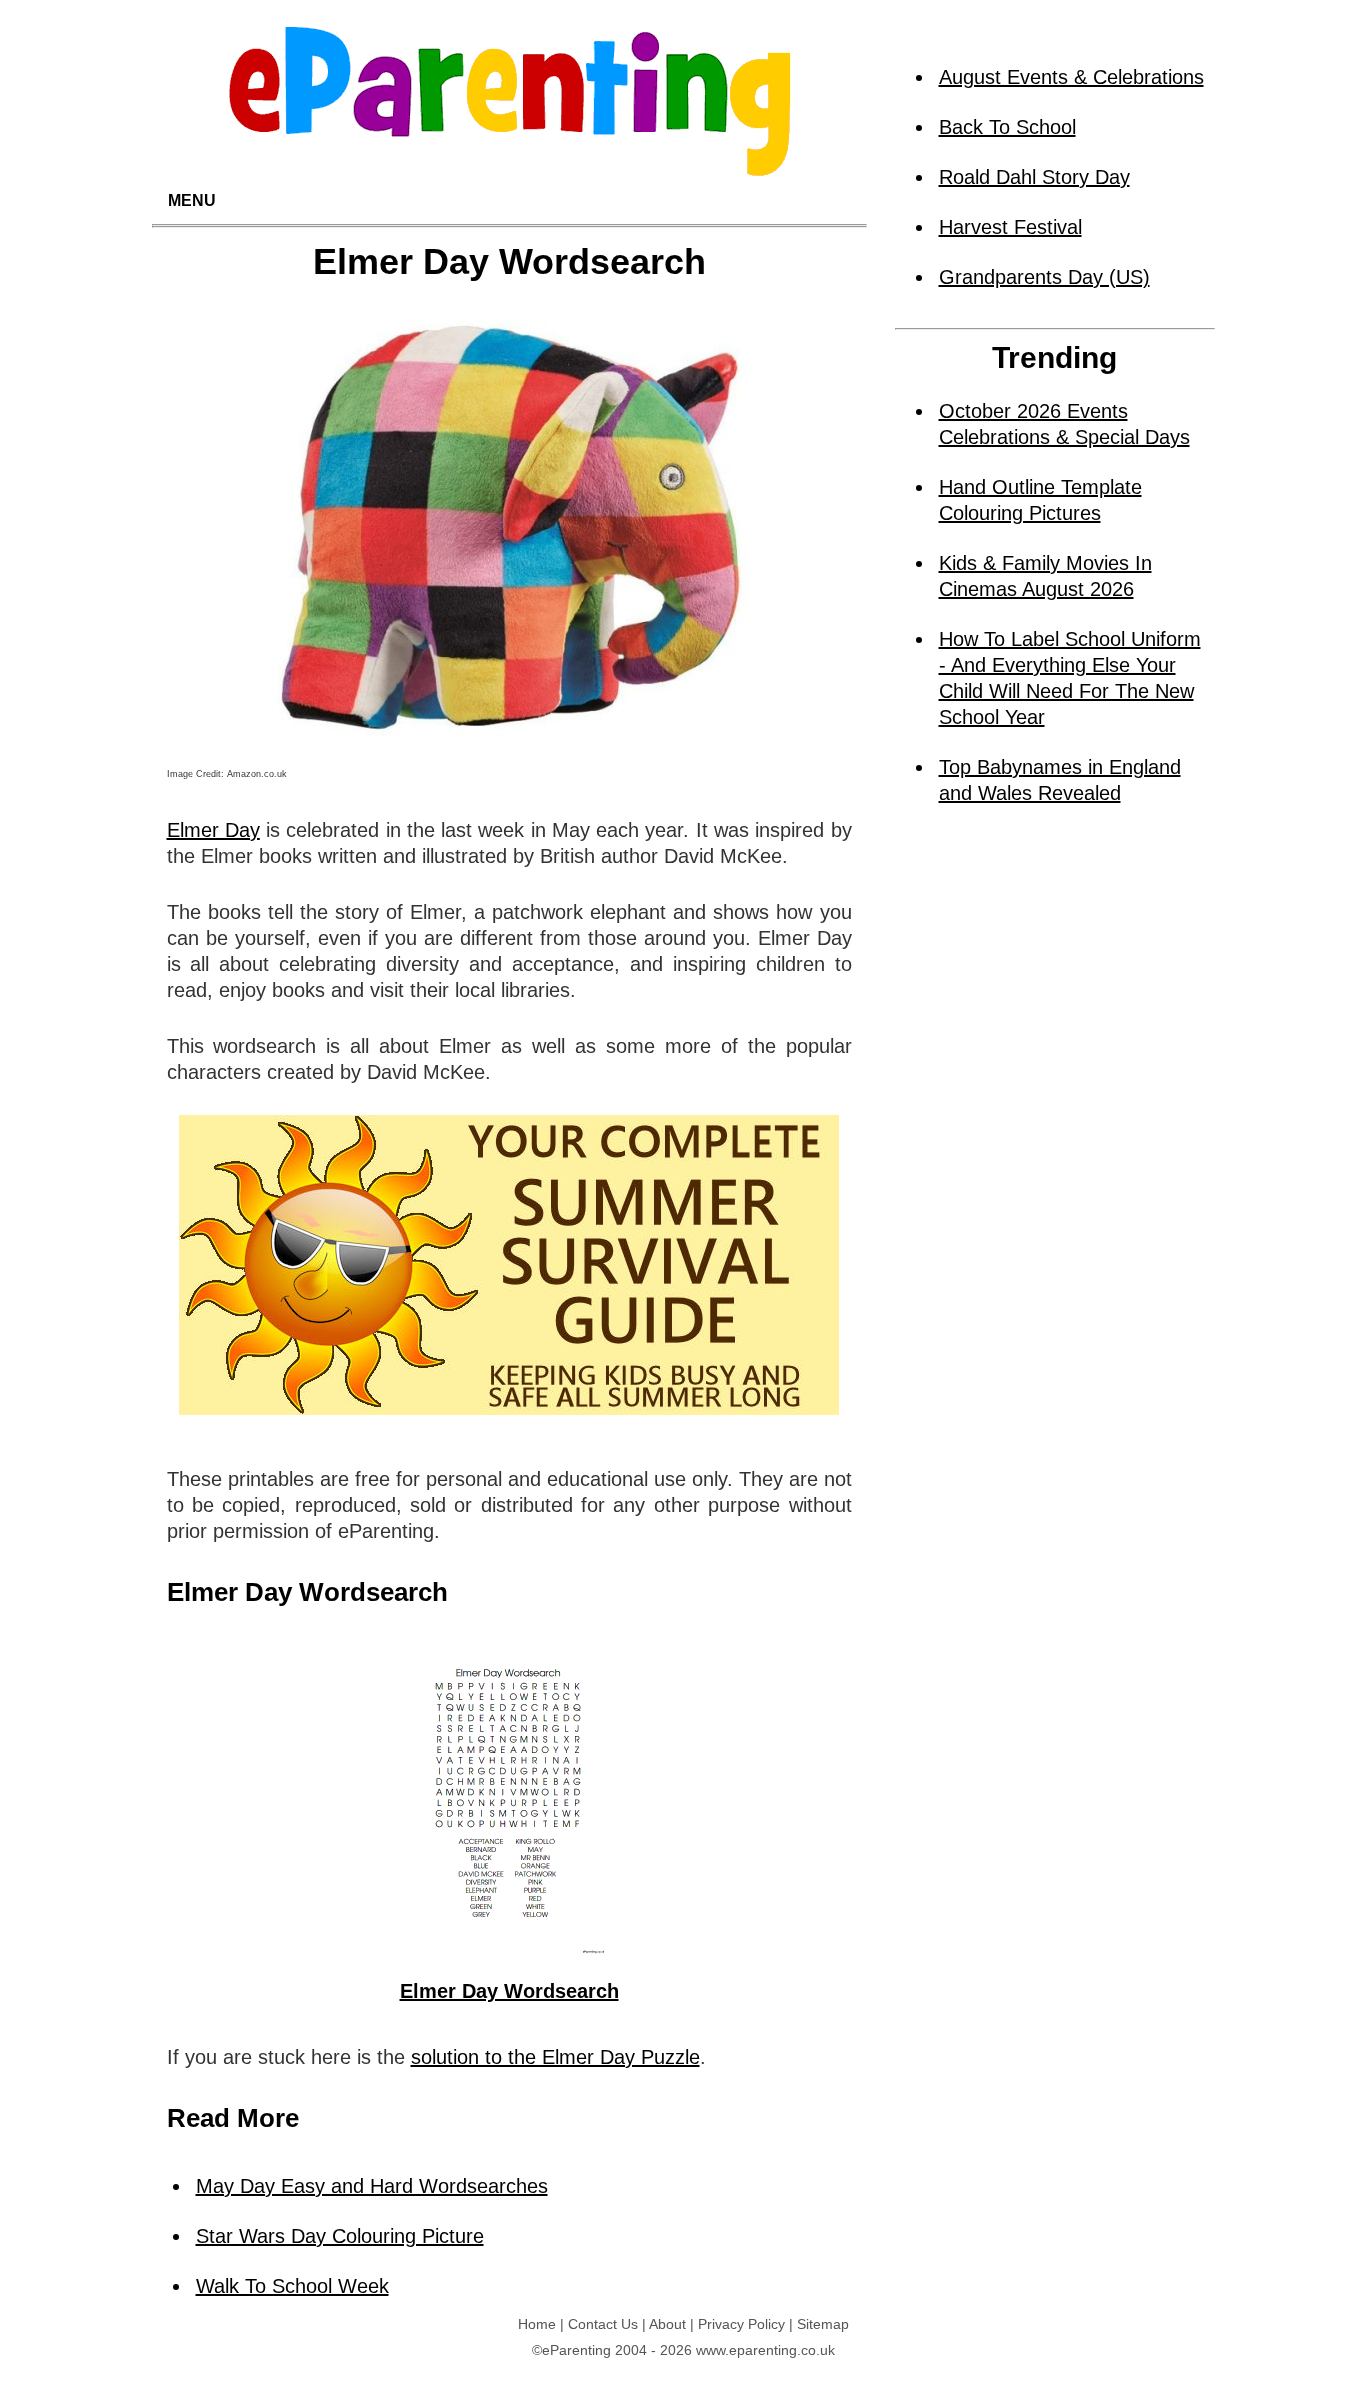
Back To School (1007, 127)
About (667, 2324)
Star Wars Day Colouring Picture (340, 2236)
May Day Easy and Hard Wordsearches (372, 2186)
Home (537, 2324)
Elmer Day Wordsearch (509, 1991)
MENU (192, 200)
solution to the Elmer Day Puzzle (555, 2057)
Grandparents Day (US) (1044, 277)
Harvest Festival (1010, 227)
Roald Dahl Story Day (1034, 177)
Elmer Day (213, 830)
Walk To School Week (292, 2286)
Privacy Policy (741, 2324)
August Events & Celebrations (1071, 77)
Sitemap (823, 2324)
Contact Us (603, 2324)
